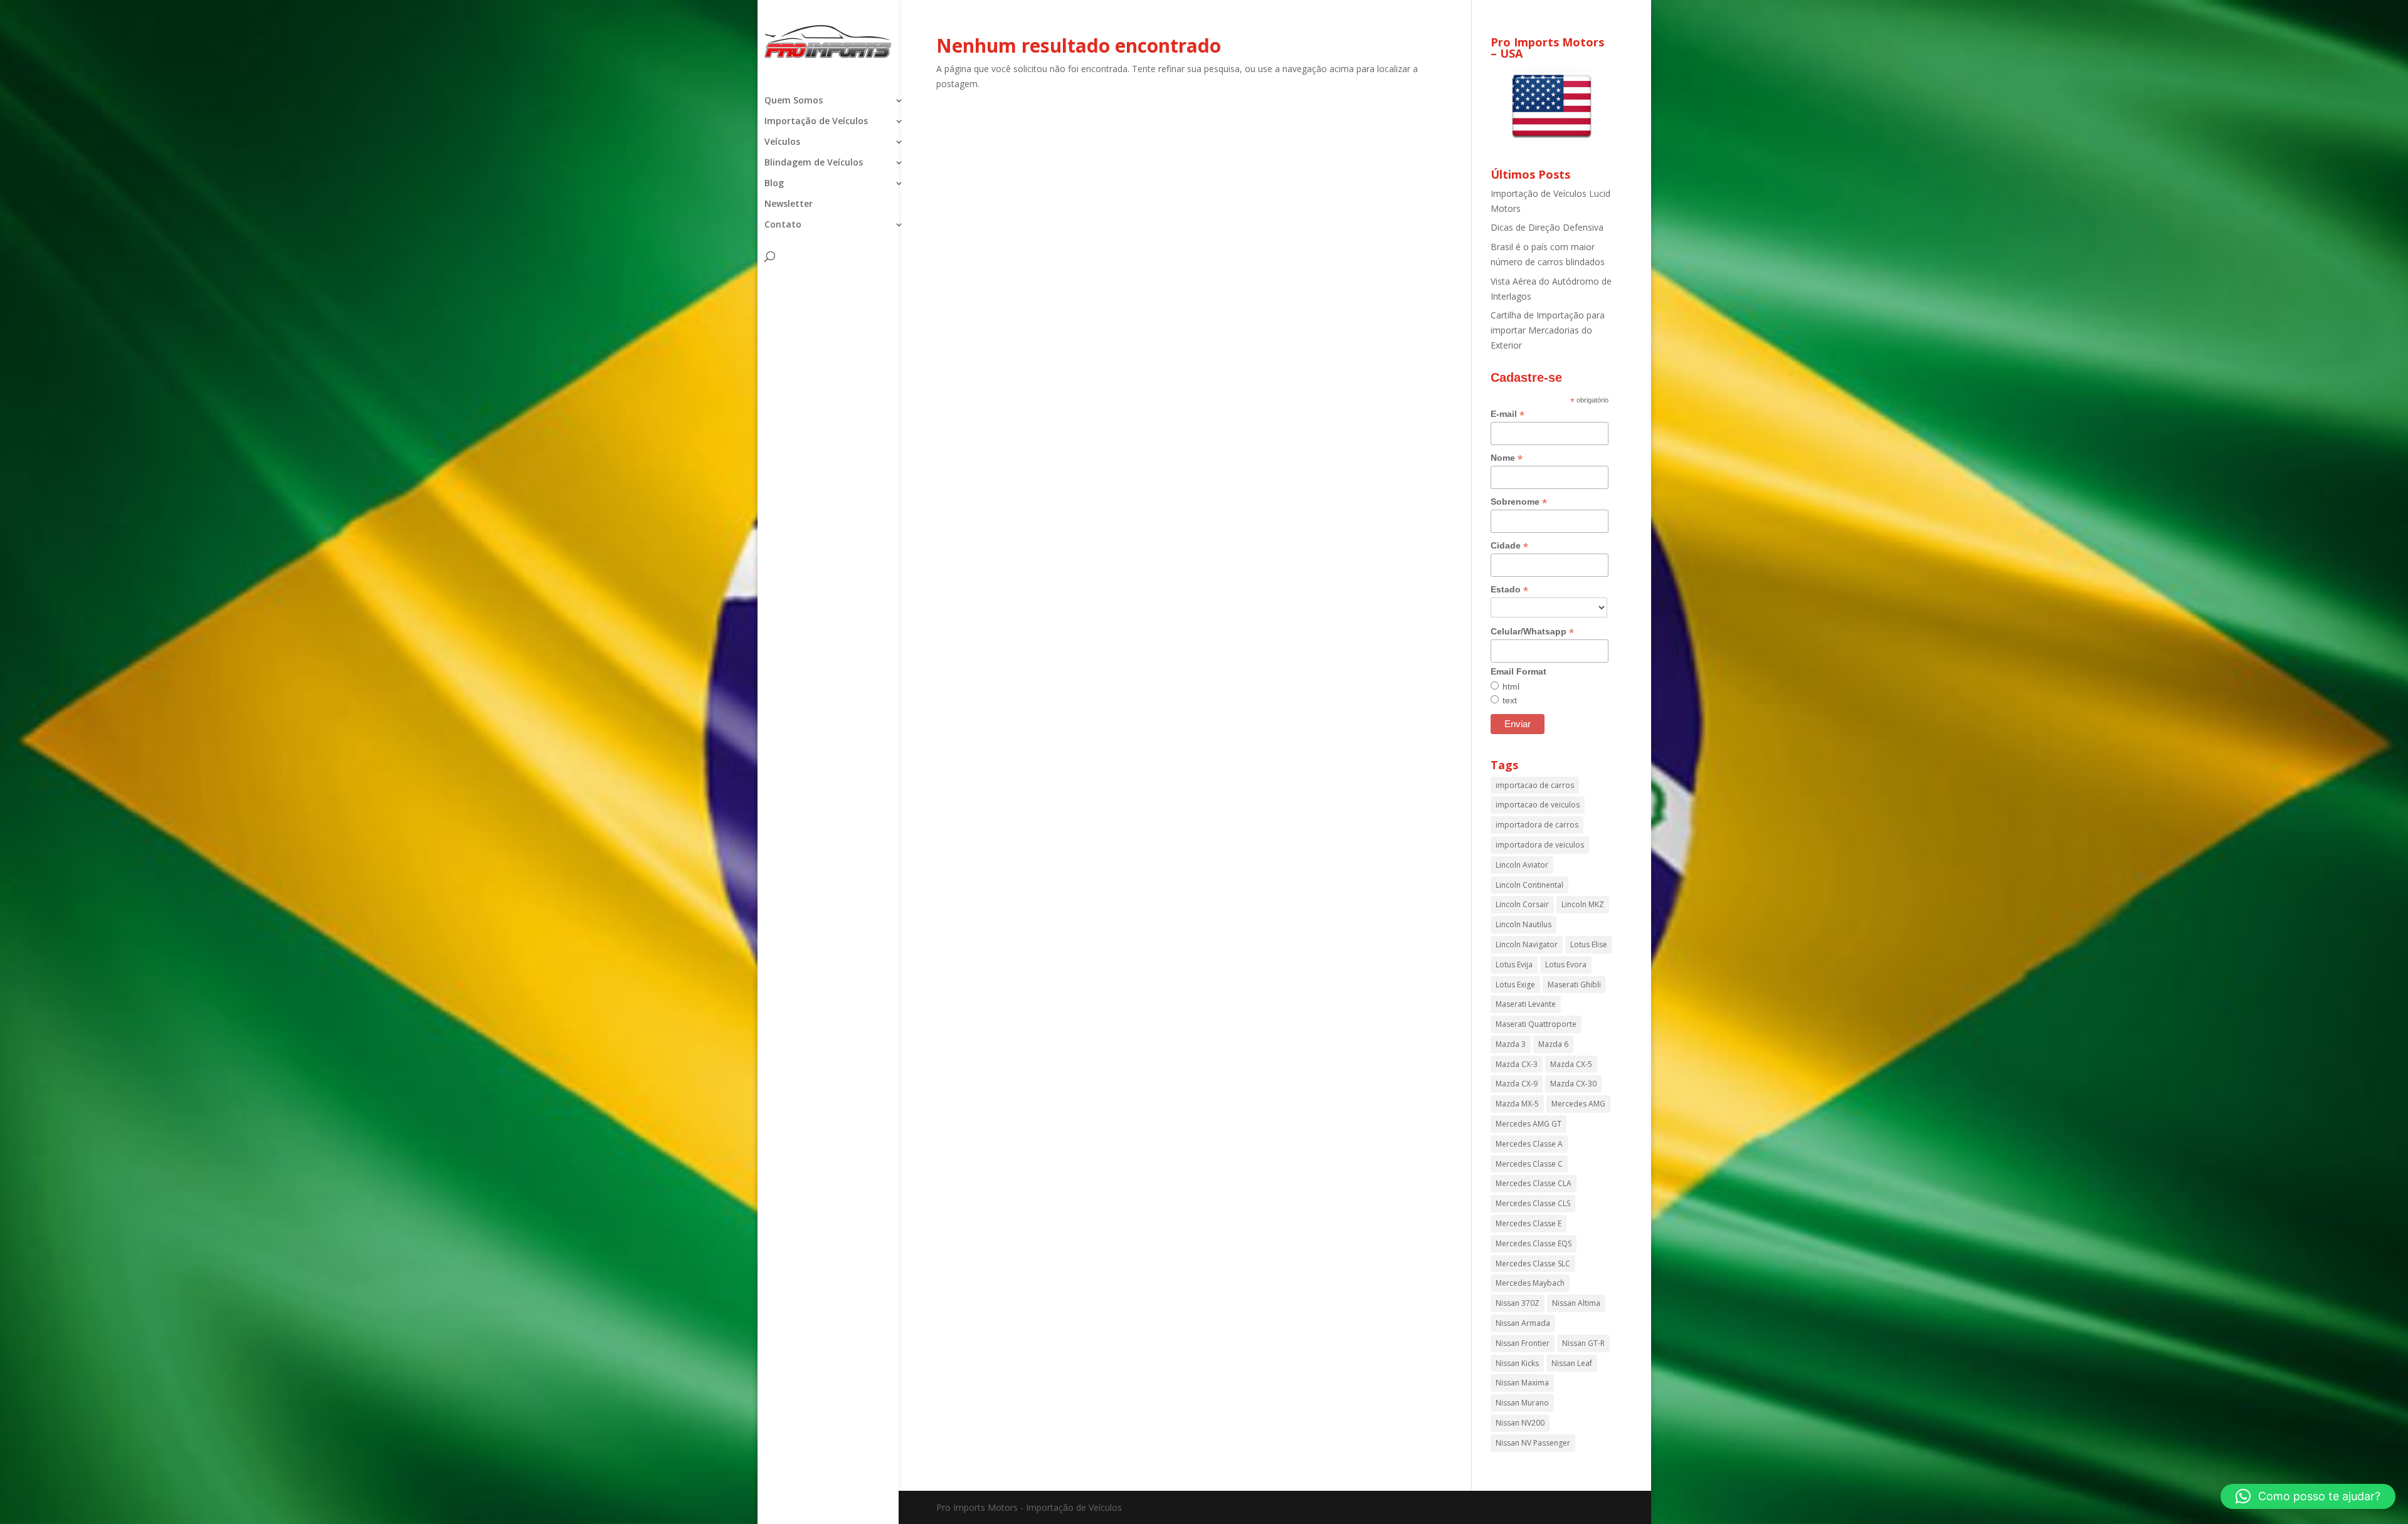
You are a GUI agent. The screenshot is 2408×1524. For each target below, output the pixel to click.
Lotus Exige (1515, 985)
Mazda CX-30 (1573, 1084)
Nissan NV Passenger (1533, 1443)
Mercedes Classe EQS (1534, 1243)
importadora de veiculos (1540, 845)
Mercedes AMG (1578, 1104)
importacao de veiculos (1538, 805)
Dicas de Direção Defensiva (1547, 227)
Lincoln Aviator (1522, 865)
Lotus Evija (1514, 964)
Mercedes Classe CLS (1533, 1203)
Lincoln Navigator (1527, 944)
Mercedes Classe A (1529, 1144)
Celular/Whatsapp (1532, 632)
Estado (1509, 590)
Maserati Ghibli (1574, 985)
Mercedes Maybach (1530, 1283)
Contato (783, 225)
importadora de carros (1537, 825)
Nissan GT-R (1583, 1343)
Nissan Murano (1522, 1403)
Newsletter (789, 204)
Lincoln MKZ (1583, 904)
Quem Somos (794, 101)
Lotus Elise (1589, 944)
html (1511, 686)
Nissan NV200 (1520, 1423)
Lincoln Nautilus (1523, 924)
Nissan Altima (1576, 1303)
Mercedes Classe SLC (1533, 1264)
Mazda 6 (1553, 1044)
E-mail (1508, 414)
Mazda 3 (1511, 1044)
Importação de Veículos (816, 122)
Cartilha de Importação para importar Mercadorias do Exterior (1548, 330)
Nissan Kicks (1517, 1363)
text (1510, 700)
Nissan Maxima (1522, 1383)
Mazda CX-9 (1517, 1084)
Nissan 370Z (1518, 1303)
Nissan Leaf (1572, 1363)
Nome (1507, 458)
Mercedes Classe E (1529, 1223)
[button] (2308, 1496)
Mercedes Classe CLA (1534, 1183)
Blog (774, 184)
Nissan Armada (1523, 1323)
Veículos (782, 142)
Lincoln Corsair (1522, 904)
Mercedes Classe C (1529, 1164)
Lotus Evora (1566, 964)
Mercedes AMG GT (1529, 1124)
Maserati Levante (1526, 1004)
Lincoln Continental (1529, 885)
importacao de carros (1535, 785)
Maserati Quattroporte (1536, 1024)
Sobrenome (1519, 502)
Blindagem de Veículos (814, 163)
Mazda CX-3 (1517, 1064)
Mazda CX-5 (1571, 1064)
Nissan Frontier (1523, 1343)
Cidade (1509, 546)
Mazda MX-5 (1517, 1104)
